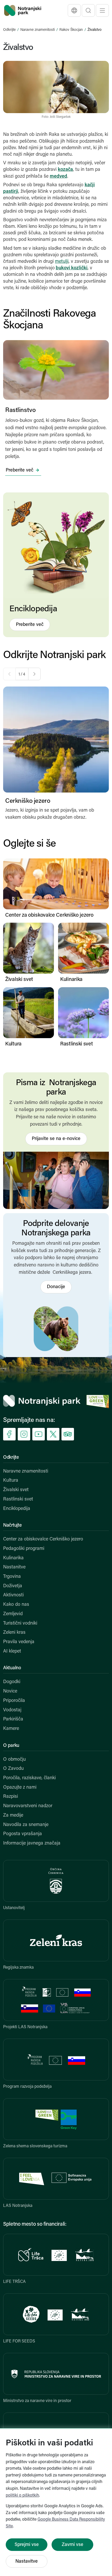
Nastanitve (14, 1567)
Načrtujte (12, 1526)
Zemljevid (13, 1614)
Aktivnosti (13, 1595)
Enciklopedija (17, 1509)
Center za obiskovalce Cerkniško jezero (43, 1539)
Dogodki (12, 1682)
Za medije (13, 1816)
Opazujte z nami (20, 1788)
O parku (11, 1746)
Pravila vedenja (19, 1642)
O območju (14, 1760)
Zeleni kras (14, 1633)
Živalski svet (16, 1490)
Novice (10, 1691)
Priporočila (14, 1701)
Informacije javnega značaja (32, 1844)
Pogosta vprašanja (23, 1834)
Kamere (11, 1729)
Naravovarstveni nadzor (28, 1806)
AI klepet (12, 1652)
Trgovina (12, 1577)
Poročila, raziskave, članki (29, 1778)
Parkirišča (13, 1719)
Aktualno (12, 1668)
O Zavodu (13, 1769)
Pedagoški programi (24, 1549)
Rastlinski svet (18, 1499)
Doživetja (13, 1586)
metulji (62, 262)
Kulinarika (13, 1558)
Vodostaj (12, 1710)
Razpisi (11, 1797)
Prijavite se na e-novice (56, 1139)
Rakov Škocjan (71, 30)
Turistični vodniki (20, 1624)
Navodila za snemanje (26, 1825)
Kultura (11, 1481)
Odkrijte (9, 30)
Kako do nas (16, 1605)
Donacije (56, 1287)
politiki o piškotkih (22, 2496)
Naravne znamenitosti (38, 30)
